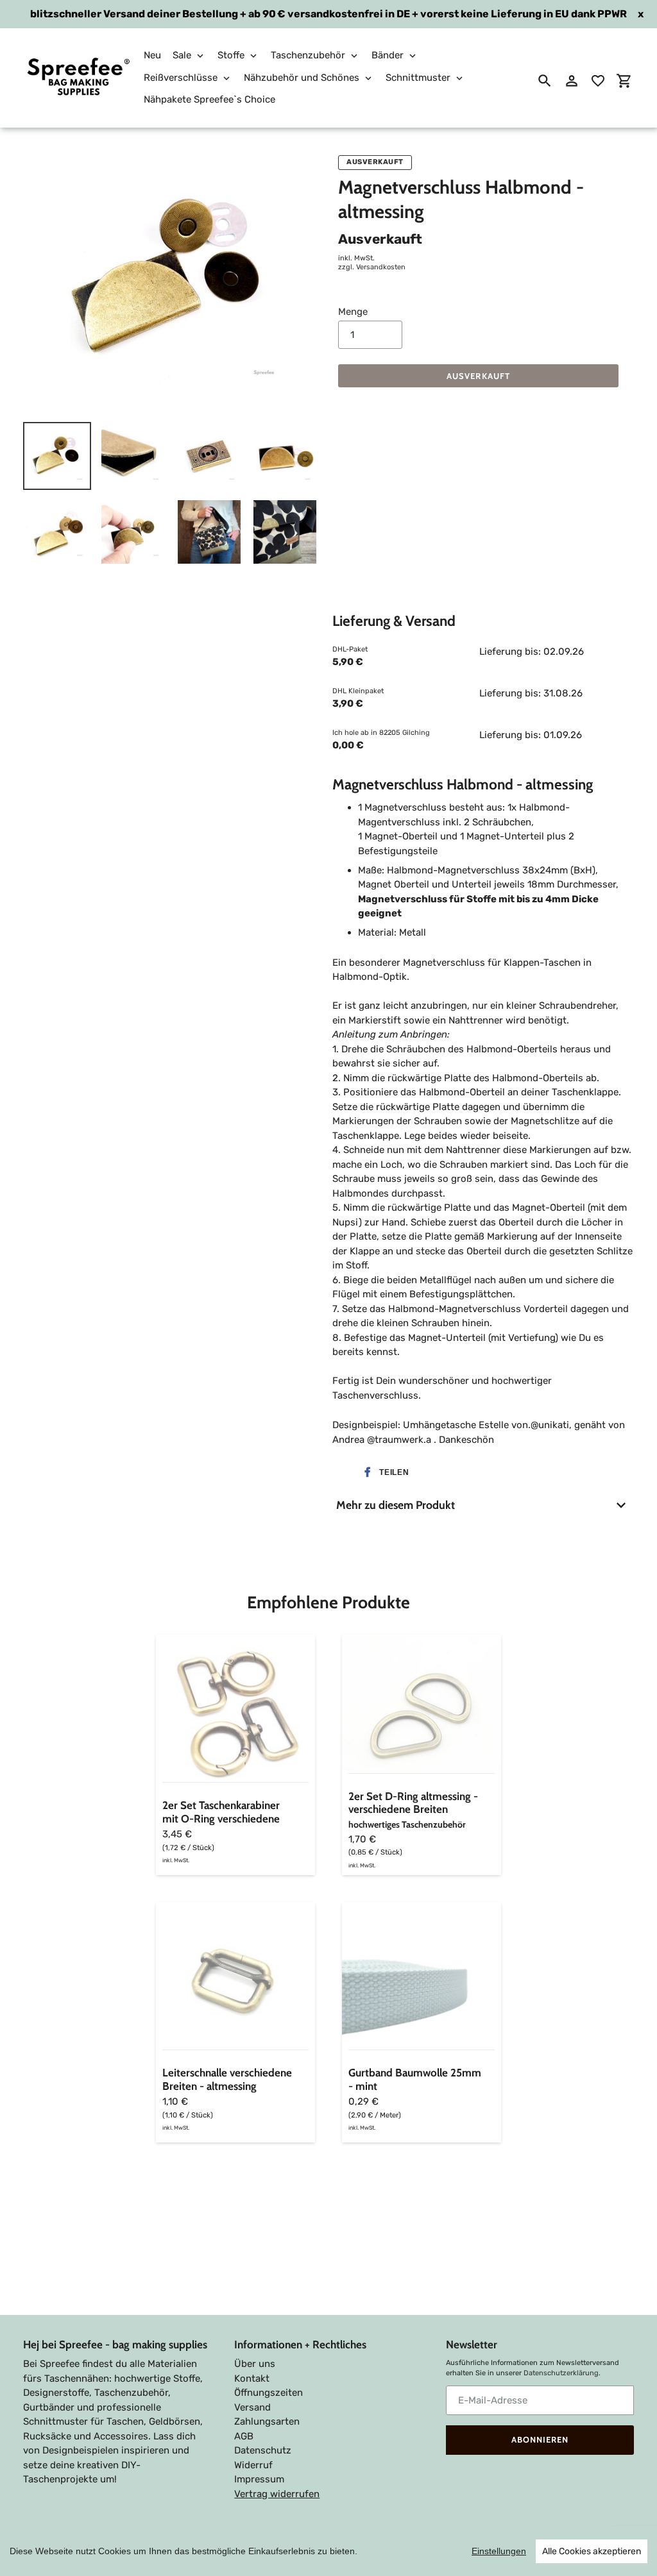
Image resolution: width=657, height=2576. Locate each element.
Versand (252, 2407)
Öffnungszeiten (269, 2393)
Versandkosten (381, 267)
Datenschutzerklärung (561, 2373)
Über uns (255, 2364)
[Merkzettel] (598, 81)
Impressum (259, 2479)
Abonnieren (540, 2439)
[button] (384, 1472)
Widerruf (253, 2465)
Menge (353, 312)
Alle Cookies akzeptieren (592, 2551)
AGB (244, 2436)
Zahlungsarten (267, 2421)
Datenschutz (263, 2450)
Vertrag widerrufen (277, 2494)
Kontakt (252, 2378)
